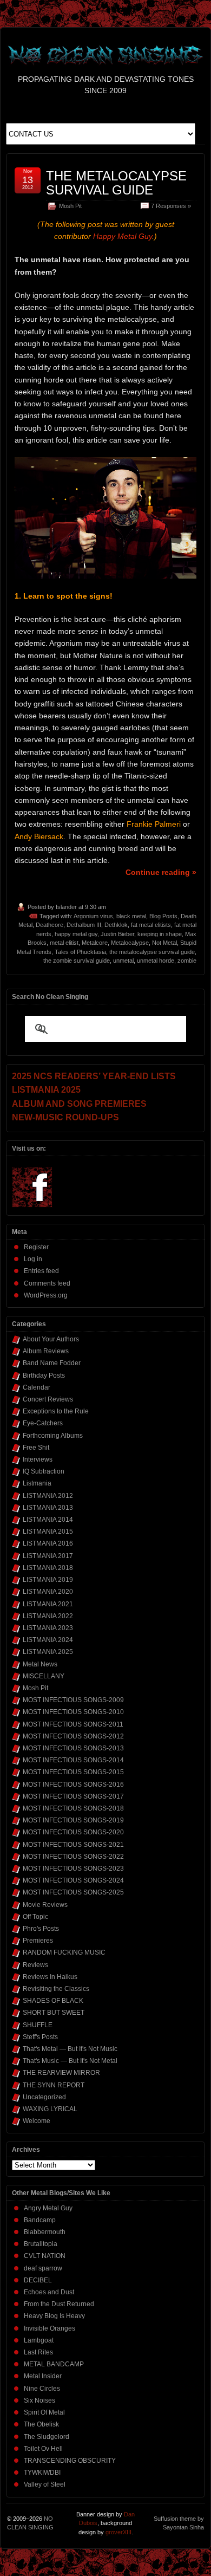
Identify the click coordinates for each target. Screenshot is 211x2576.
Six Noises (39, 2400)
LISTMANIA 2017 (48, 1556)
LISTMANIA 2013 (48, 1508)
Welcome (37, 2121)
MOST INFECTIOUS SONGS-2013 (73, 1748)
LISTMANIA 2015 (48, 1532)
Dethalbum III (84, 925)
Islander (66, 907)
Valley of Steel (45, 2484)
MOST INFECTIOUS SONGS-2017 (73, 1796)
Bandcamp (40, 2220)
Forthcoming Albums (53, 1436)
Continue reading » (161, 872)
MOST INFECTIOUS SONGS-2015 (73, 1772)
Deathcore (50, 925)
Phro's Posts (41, 1929)
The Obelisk (41, 2424)
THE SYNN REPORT (54, 2085)
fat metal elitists (151, 925)
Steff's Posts (40, 2037)
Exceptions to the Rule (56, 1411)
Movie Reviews (45, 1905)
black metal (131, 916)
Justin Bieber (117, 934)
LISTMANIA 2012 (48, 1496)
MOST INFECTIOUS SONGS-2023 (73, 1868)
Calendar (37, 1387)
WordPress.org (46, 1295)
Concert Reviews (48, 1399)
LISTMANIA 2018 (48, 1568)
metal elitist (64, 943)
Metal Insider (43, 2376)
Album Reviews (46, 1351)
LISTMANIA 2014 (48, 1520)
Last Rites (38, 2352)
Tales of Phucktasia (80, 952)
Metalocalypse (130, 943)
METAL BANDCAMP (54, 2364)
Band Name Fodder (52, 1363)
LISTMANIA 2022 (48, 1616)
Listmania (37, 1483)
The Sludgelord (47, 2437)
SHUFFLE (38, 2025)
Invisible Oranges (50, 2328)
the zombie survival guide (77, 961)
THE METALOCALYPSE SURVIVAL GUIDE (116, 183)
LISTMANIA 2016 (48, 1543)
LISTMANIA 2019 (48, 1580)
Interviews (38, 1459)
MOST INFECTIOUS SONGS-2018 (73, 1808)
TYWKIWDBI (42, 2473)
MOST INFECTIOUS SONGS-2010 (73, 1712)
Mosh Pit (70, 206)
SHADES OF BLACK (53, 2001)
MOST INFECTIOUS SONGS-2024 (73, 1880)
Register (36, 1247)
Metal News (40, 1664)
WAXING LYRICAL (50, 2109)
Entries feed (41, 1271)
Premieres (38, 1941)
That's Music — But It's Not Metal (70, 2061)
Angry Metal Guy (48, 2208)
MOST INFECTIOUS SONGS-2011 (73, 1724)
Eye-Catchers (43, 1423)
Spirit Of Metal (44, 2412)
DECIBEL (38, 2280)
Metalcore (95, 943)
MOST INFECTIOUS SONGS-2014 (73, 1760)
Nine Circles (42, 2389)
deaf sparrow (43, 2268)
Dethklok (116, 925)
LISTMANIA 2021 (48, 1604)
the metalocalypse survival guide (152, 952)
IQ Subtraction (44, 1471)
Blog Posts (163, 916)
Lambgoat (39, 2340)
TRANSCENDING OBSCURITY (70, 2461)
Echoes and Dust (49, 2292)
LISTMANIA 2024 (48, 1640)
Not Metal (164, 943)
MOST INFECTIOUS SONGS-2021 (73, 1845)
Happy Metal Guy (123, 236)
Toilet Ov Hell (43, 2449)
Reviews (35, 1965)
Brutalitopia (41, 2244)
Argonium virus (93, 916)
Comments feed (47, 1283)
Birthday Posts (44, 1375)
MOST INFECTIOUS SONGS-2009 (73, 1700)
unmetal (123, 961)
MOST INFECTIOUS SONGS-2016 (73, 1785)
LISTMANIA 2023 (48, 1628)
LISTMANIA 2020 (48, 1592)
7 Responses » (171, 206)
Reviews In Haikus (50, 1977)
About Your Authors (51, 1339)
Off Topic (35, 1917)
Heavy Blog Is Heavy (54, 2316)
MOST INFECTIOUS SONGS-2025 (73, 1892)
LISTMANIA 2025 (48, 1652)
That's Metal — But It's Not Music (70, 2049)
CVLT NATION (45, 2256)
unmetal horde (156, 961)
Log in (33, 1259)
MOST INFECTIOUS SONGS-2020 (73, 1832)
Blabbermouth (45, 2232)
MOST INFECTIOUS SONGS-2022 (73, 1857)
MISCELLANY (44, 1676)
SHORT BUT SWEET (54, 2013)
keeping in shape (160, 934)
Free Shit (36, 1448)
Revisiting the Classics (56, 1989)
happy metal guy (76, 934)
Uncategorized (44, 2097)
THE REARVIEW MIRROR (61, 2073)
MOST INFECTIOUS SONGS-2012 (73, 1736)
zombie (187, 961)
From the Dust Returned (59, 2304)
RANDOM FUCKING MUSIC (64, 1952)
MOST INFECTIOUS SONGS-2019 (73, 1820)
